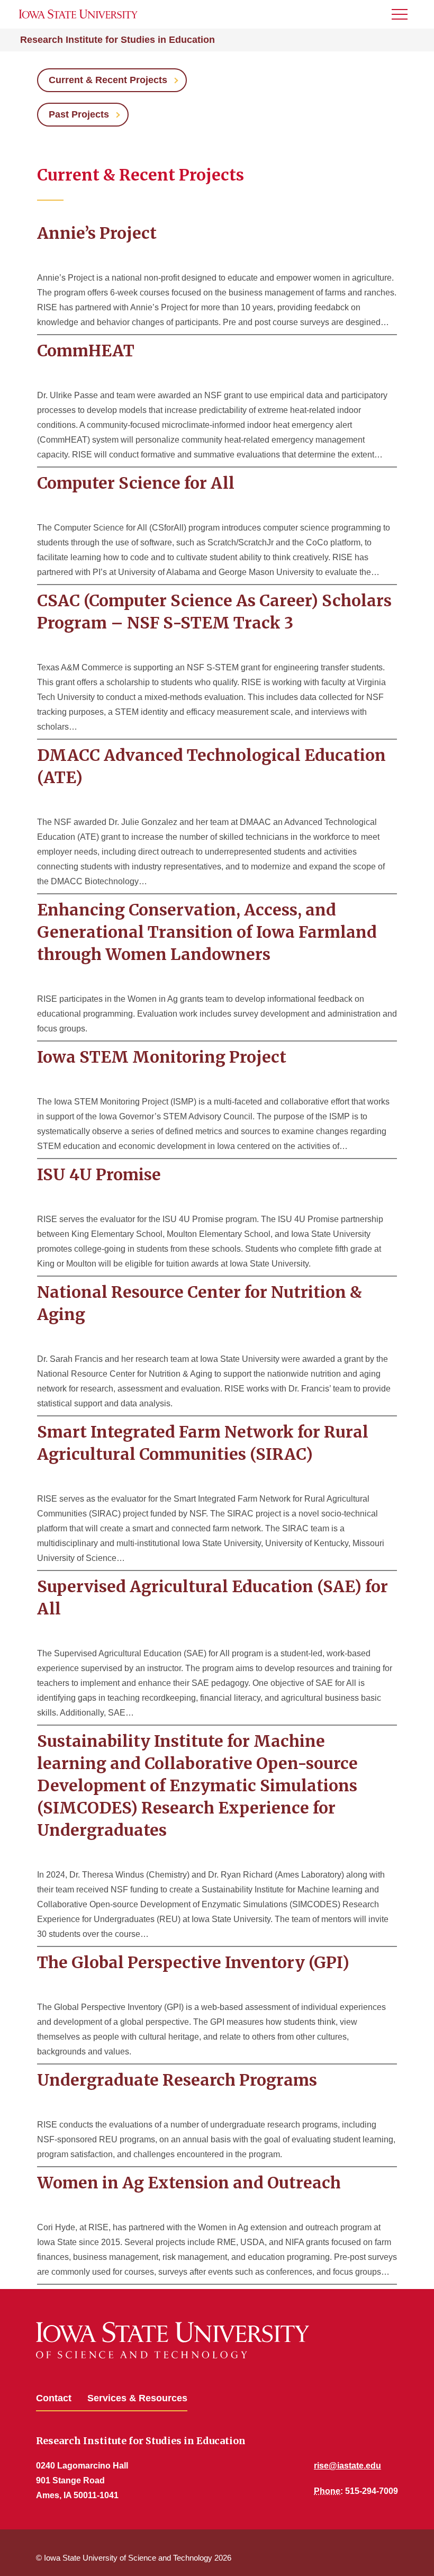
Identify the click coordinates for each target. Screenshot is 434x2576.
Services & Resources (137, 2398)
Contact (54, 2398)
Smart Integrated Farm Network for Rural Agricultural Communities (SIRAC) (203, 1443)
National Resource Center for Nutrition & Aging (200, 1303)
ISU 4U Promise (99, 1174)
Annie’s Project (97, 233)
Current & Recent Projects (108, 80)
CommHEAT (86, 351)
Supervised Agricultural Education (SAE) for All (213, 1597)
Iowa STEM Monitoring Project (162, 1057)
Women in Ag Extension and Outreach (189, 2183)
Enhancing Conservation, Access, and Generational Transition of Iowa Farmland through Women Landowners (207, 932)
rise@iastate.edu (347, 2466)
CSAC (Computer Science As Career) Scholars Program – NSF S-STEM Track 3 (214, 612)
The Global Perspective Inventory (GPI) (193, 1962)
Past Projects (79, 114)
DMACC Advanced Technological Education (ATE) (211, 766)
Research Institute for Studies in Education (117, 40)
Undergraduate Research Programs (177, 2080)
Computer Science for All (136, 483)
